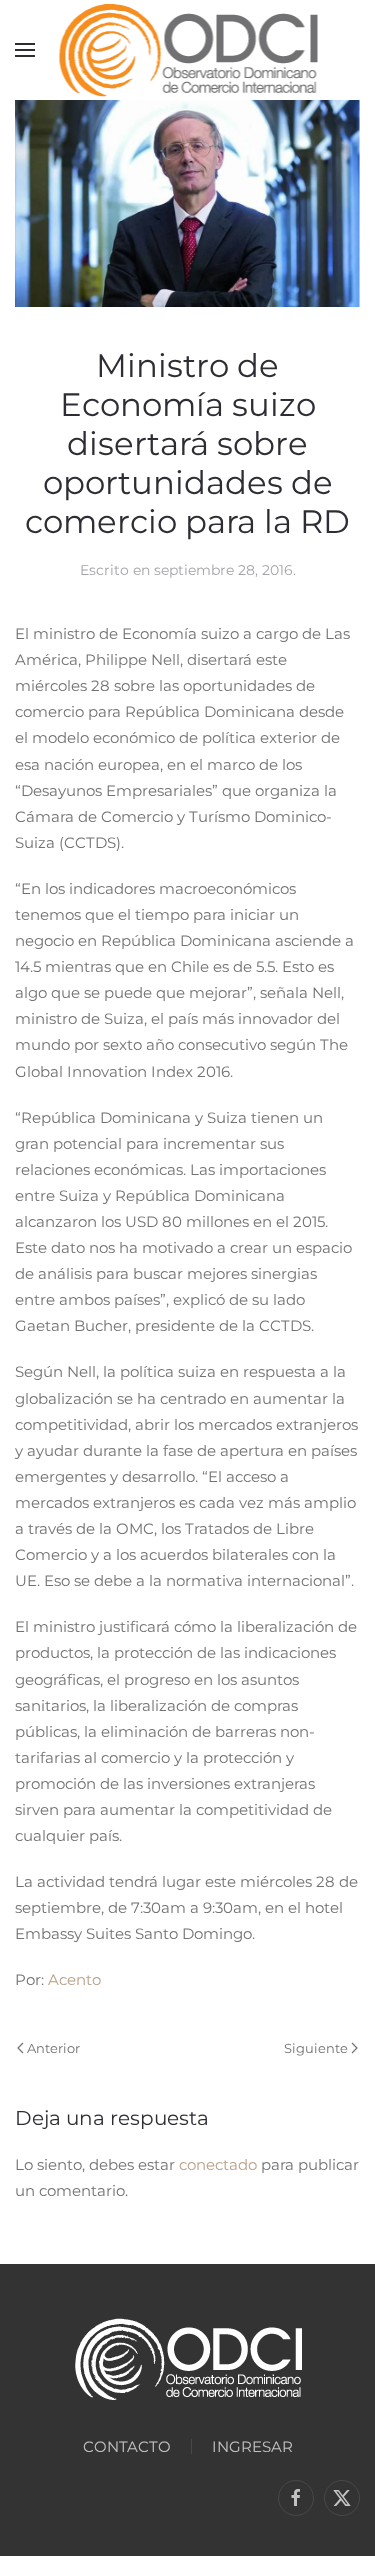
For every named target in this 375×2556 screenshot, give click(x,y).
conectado (218, 2164)
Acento (74, 1979)
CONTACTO (127, 2446)
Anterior (53, 2048)
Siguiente (316, 2048)
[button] (25, 50)
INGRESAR (252, 2446)
